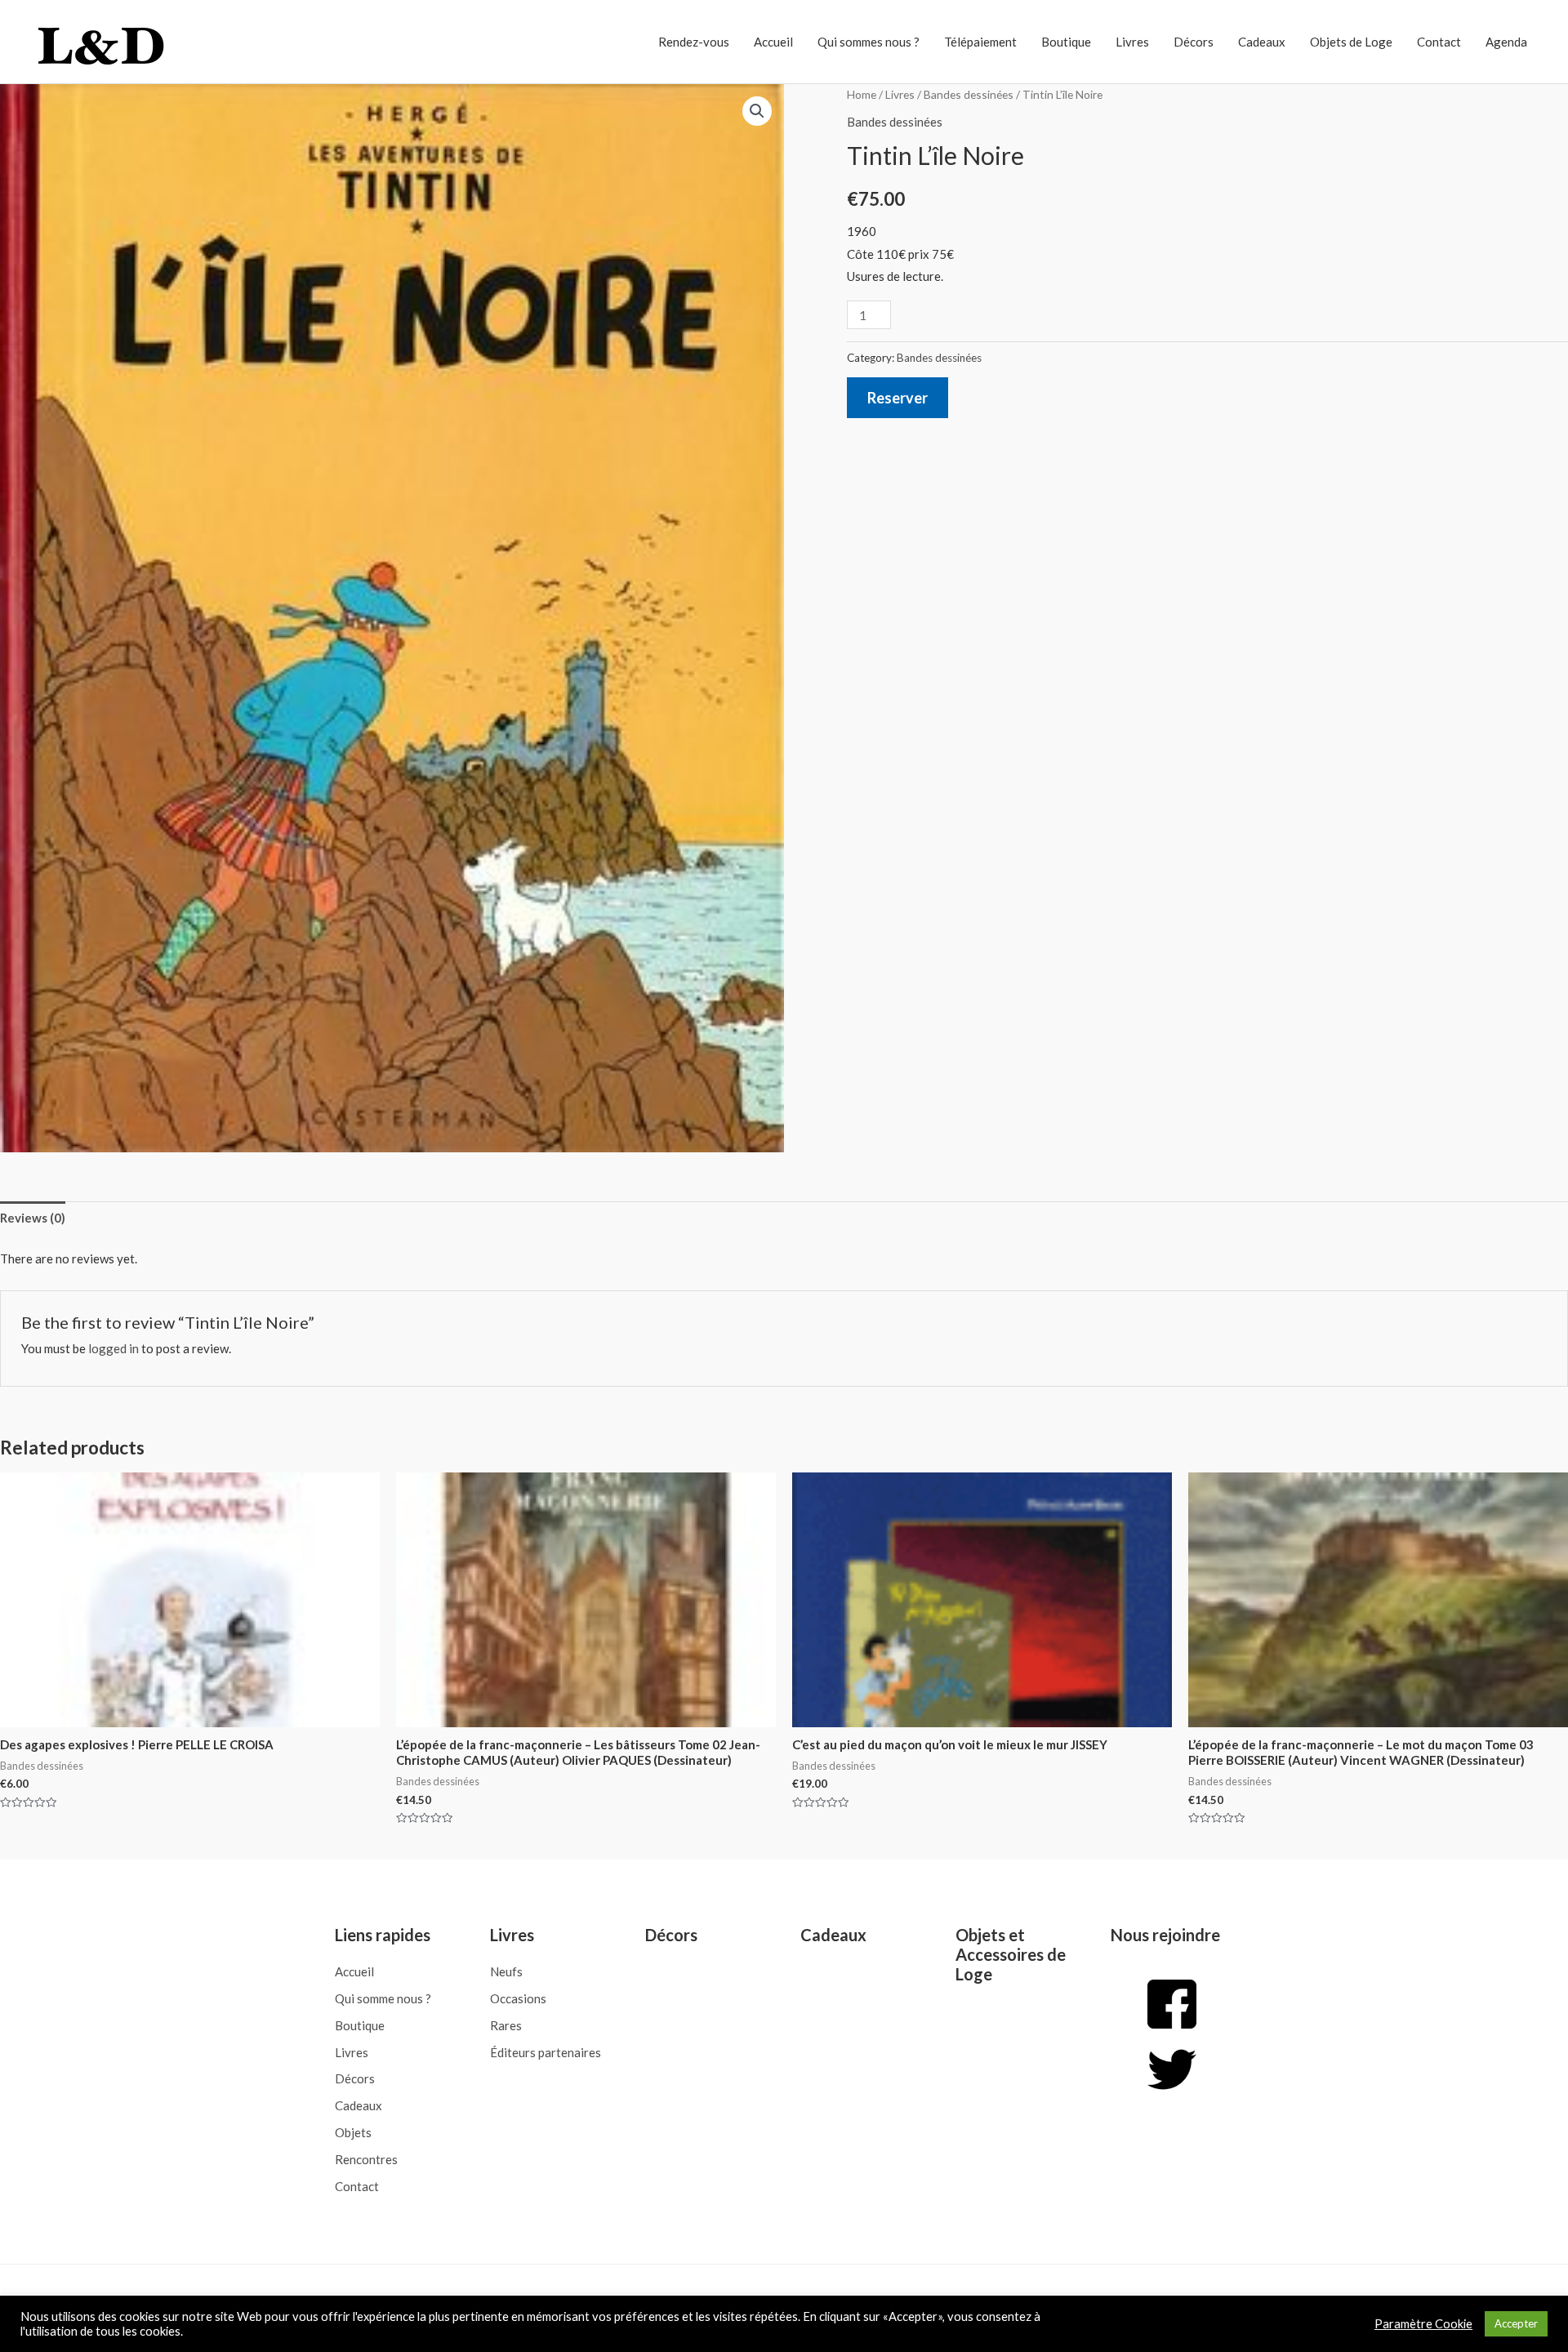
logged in (114, 1348)
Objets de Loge (1351, 42)
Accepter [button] (1516, 2323)
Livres (1132, 42)
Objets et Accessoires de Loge (1011, 1954)
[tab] (33, 1219)
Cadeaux (1262, 42)
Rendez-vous (694, 42)
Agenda (1506, 42)
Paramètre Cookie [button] (1423, 2324)
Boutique (1066, 42)
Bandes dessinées (969, 94)
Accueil (773, 42)
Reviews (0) (33, 1218)
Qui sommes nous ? (869, 42)
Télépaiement (980, 42)
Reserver (898, 398)
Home (862, 94)
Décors (1194, 42)
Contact (1439, 42)
